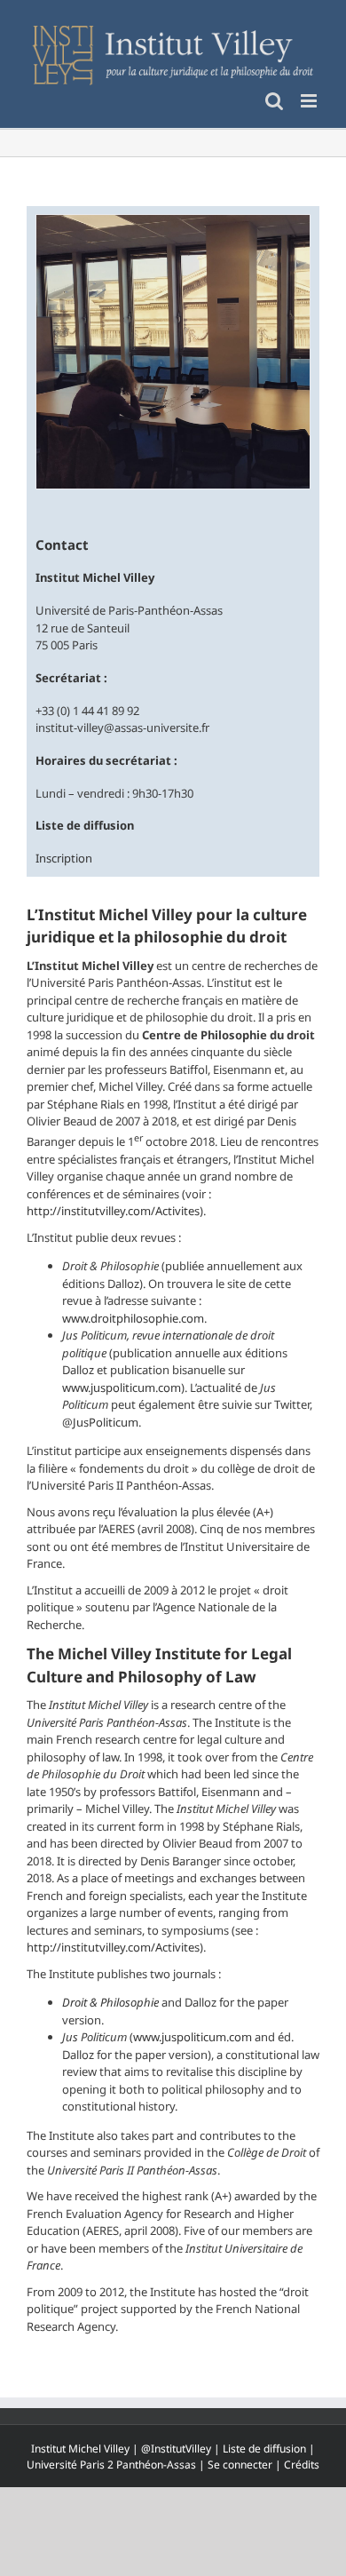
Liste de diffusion (264, 2449)
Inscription (64, 858)
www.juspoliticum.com (122, 1387)
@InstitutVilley (176, 2449)
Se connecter (240, 2465)
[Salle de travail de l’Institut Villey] (173, 351)
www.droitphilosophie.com (133, 1318)
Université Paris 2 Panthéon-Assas (111, 2465)
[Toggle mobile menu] (310, 101)
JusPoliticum (106, 1422)
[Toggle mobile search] (274, 101)
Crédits (302, 2465)
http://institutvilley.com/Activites (113, 1211)
